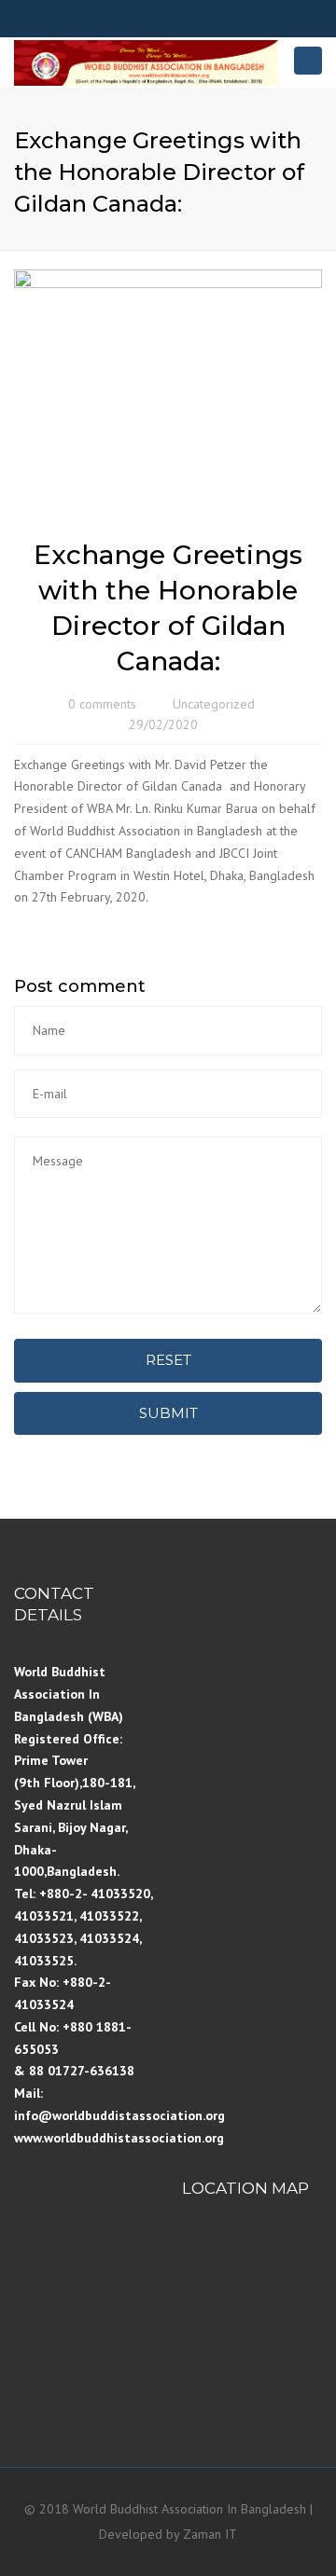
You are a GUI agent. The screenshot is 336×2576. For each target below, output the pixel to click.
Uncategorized (214, 704)
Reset (168, 1360)
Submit (168, 1413)
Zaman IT (210, 2534)
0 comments (102, 704)
